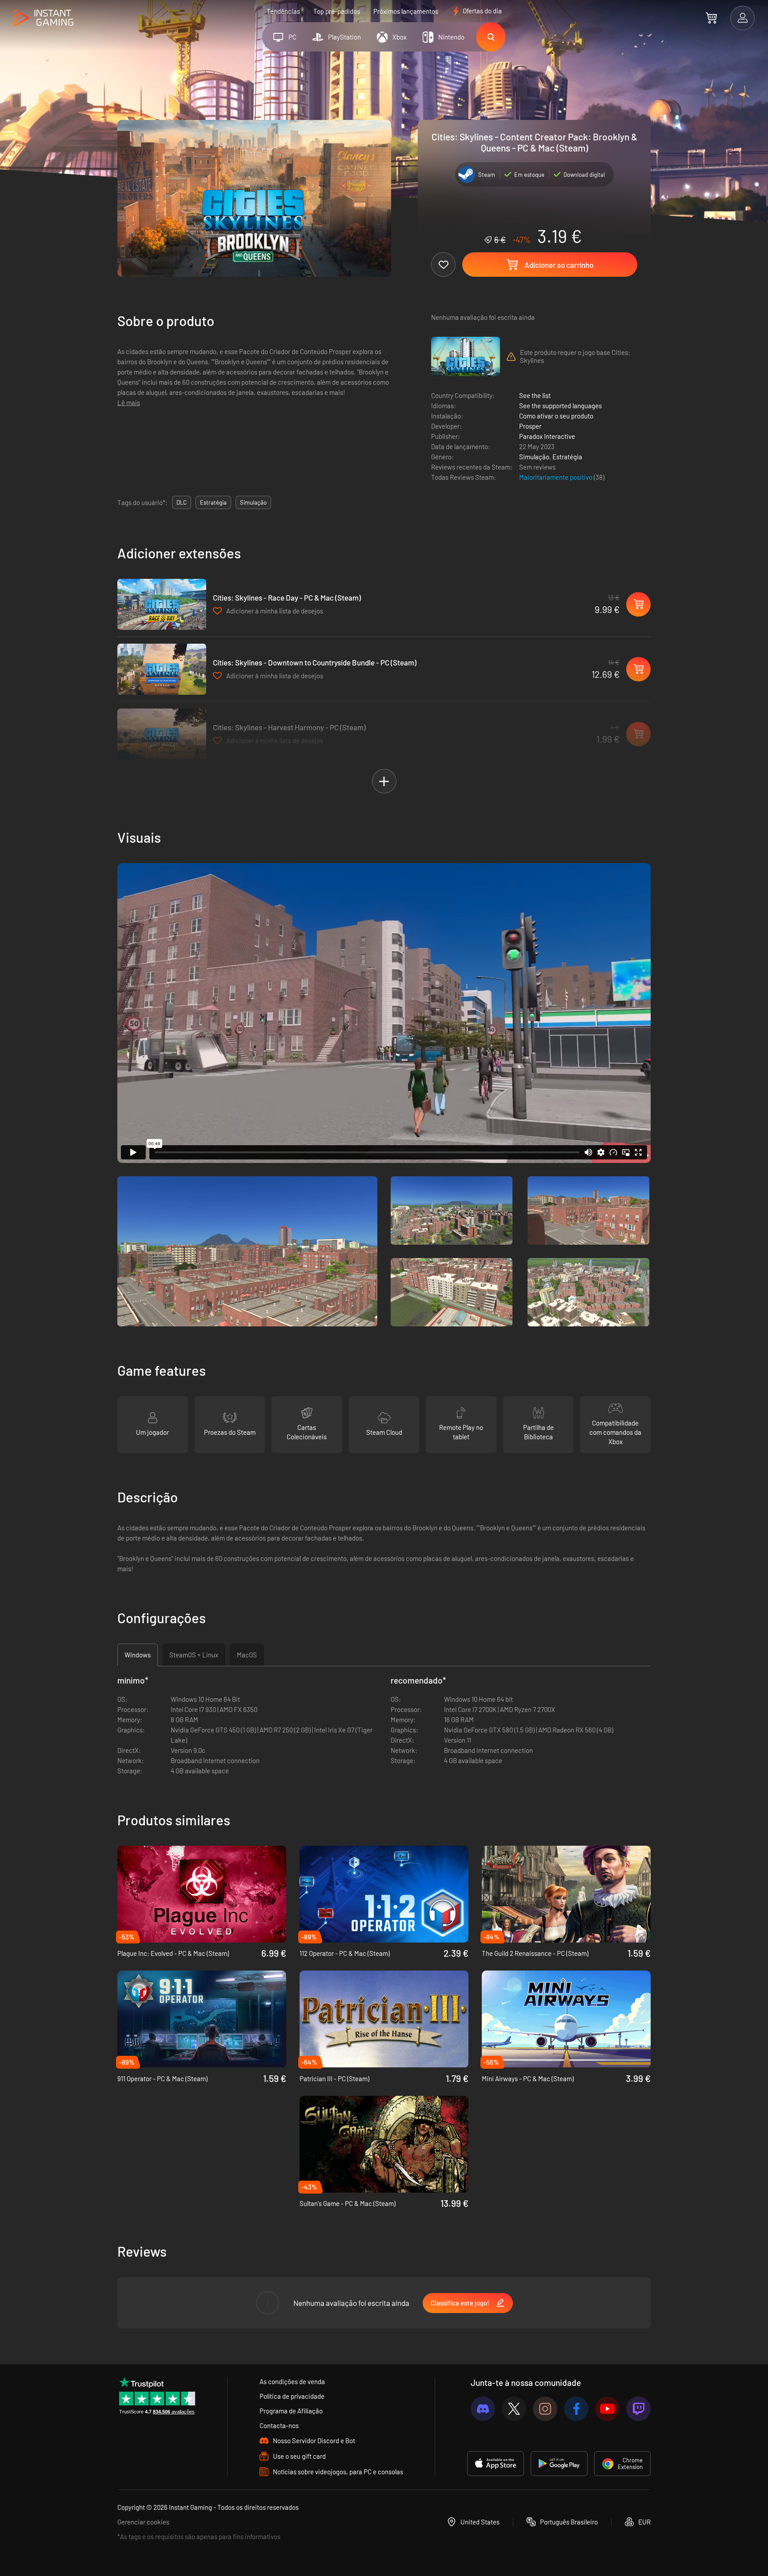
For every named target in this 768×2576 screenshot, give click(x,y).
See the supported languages (560, 406)
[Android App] (559, 2464)
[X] (514, 2409)
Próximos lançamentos (406, 11)
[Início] (43, 18)
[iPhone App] (496, 2464)
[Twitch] (638, 2409)
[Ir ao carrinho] (711, 18)
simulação (253, 502)
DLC (182, 502)
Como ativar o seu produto (556, 416)
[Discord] (483, 2409)
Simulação (534, 457)
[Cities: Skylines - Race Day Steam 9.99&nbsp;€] (162, 604)
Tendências (283, 11)
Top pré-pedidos (337, 11)
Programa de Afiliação (291, 2411)
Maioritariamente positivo (556, 477)
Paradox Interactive (547, 436)
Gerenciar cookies (143, 2522)
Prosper (530, 426)
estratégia (213, 502)
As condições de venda (292, 2381)
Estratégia (567, 457)
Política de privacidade (292, 2396)
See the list (535, 395)
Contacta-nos (279, 2425)
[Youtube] (607, 2409)
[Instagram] (545, 2409)
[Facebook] (576, 2409)
